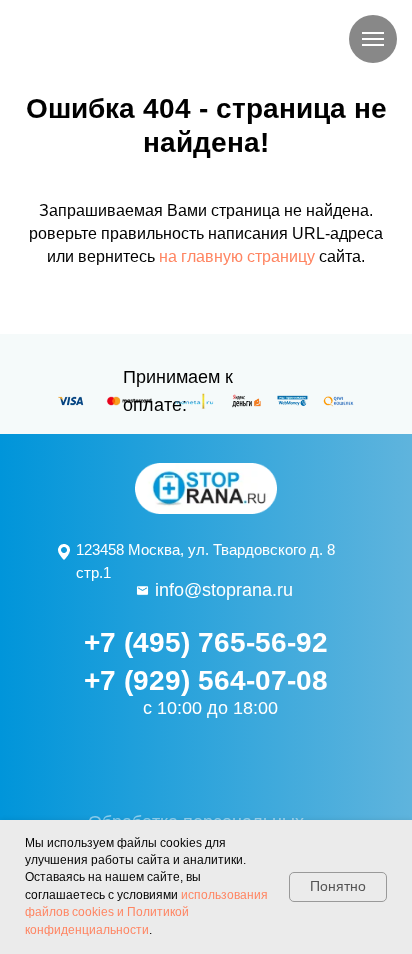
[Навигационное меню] (373, 39)
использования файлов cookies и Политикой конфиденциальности (146, 912)
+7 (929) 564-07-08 (206, 680)
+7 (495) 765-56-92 (206, 642)
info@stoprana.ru (224, 590)
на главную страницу (237, 256)
